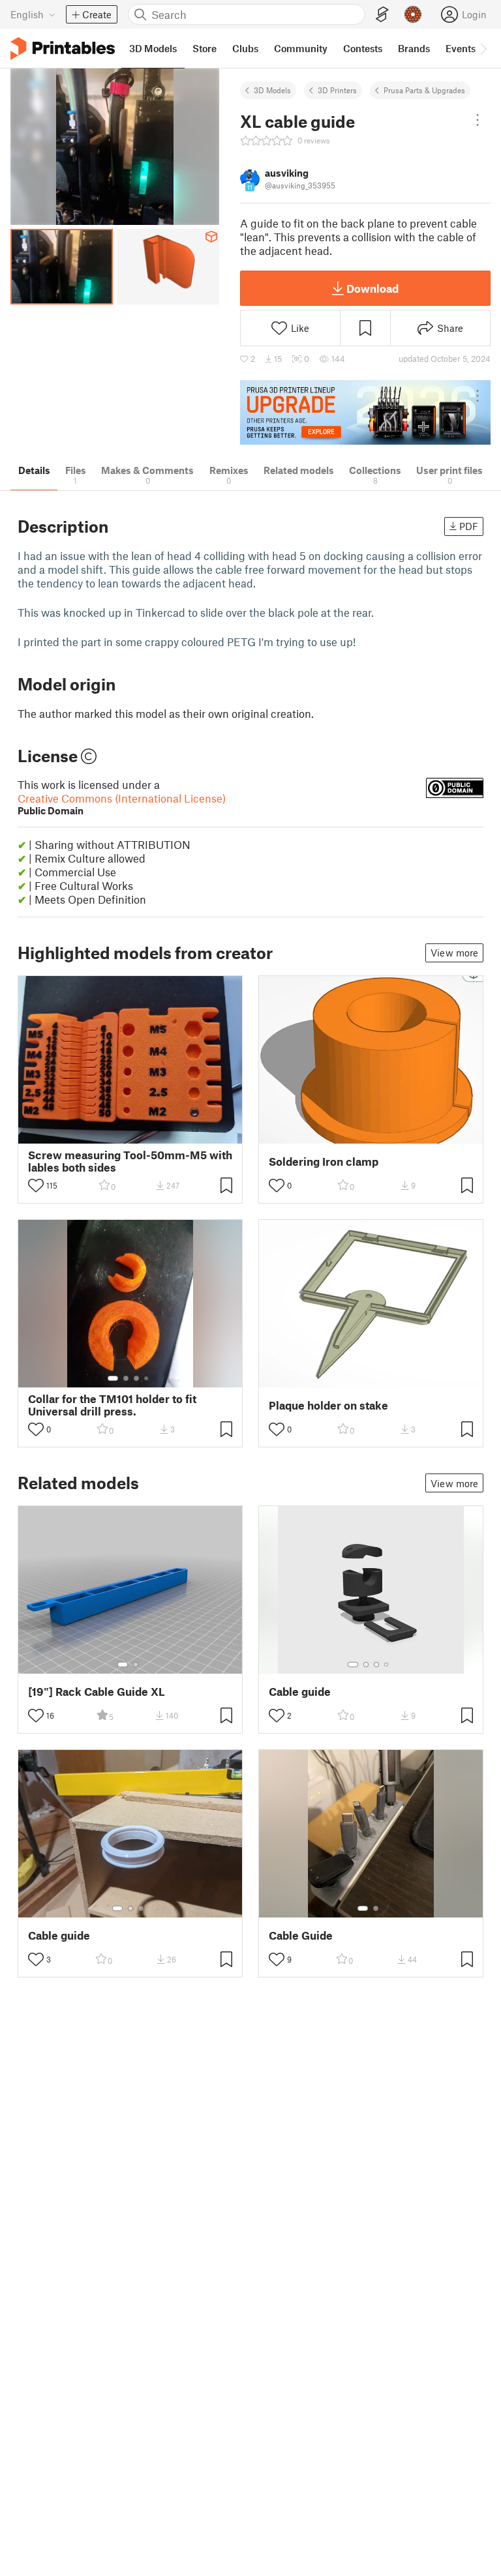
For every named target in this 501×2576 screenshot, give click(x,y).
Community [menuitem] (301, 48)
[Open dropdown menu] (478, 120)
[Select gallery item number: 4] (147, 1378)
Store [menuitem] (205, 48)
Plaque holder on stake (328, 1405)
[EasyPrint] (382, 15)
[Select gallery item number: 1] (113, 1378)
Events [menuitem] (461, 48)
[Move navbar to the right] (483, 48)
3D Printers (337, 90)
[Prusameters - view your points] (413, 14)
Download (372, 288)
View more (454, 953)
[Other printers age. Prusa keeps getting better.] (365, 412)
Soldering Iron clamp (324, 1162)
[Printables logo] (63, 49)
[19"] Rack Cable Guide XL (97, 1692)
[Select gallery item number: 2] (126, 1378)
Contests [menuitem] (363, 48)
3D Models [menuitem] (153, 48)
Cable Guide (301, 1935)
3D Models (272, 90)
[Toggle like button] (36, 1185)
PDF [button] (469, 526)
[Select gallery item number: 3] (136, 1378)
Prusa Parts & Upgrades (424, 90)
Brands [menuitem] (414, 48)
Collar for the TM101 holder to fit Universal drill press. (112, 1405)
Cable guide (300, 1692)
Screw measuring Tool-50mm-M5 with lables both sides (130, 1161)
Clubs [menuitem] (245, 48)
